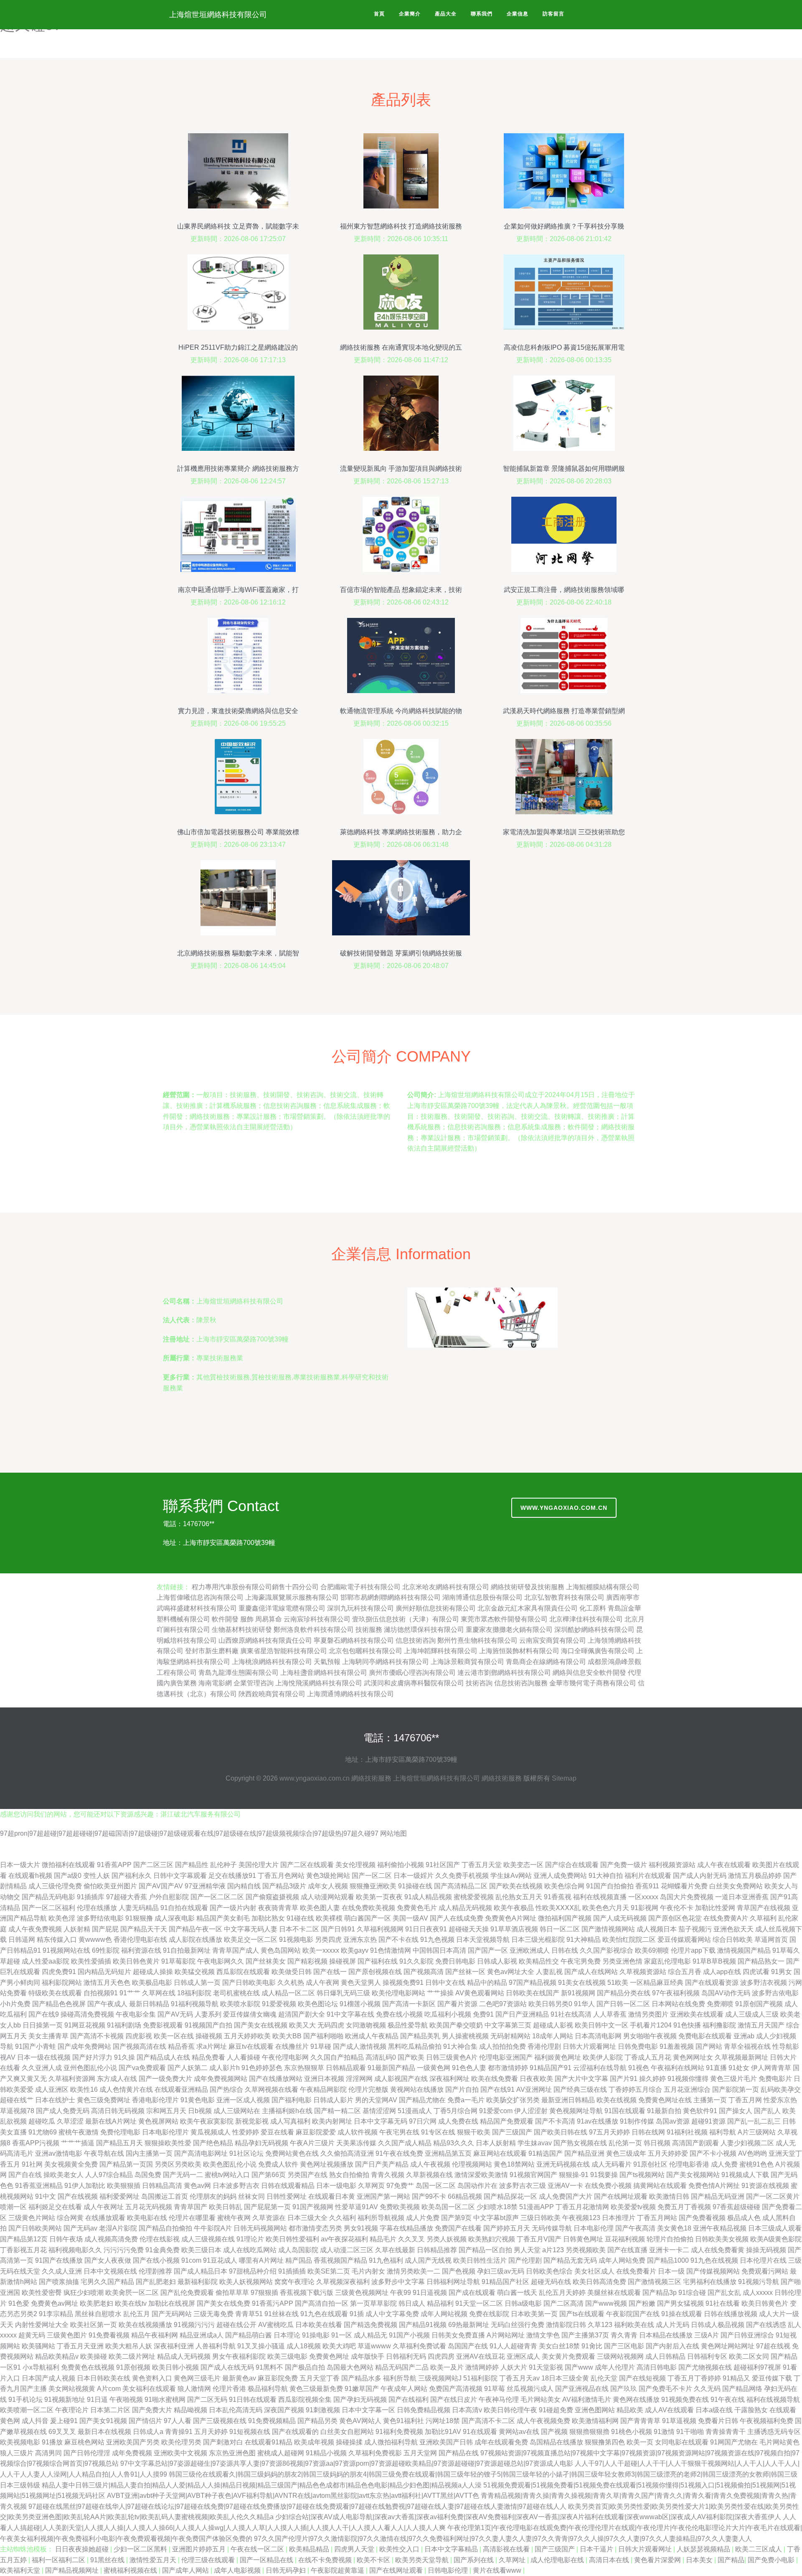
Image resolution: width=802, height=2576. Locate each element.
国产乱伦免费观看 (187, 2293)
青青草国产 (190, 2207)
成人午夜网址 (104, 2207)
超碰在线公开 (236, 2325)
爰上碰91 (64, 2421)
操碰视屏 (343, 1961)
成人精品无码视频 (465, 1908)
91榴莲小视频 (360, 2004)
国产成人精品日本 (200, 2271)
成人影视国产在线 (401, 2079)
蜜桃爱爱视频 (474, 1897)
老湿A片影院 (118, 2228)
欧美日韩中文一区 (601, 2025)
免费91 (483, 2014)
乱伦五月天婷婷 (562, 2293)
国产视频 (554, 2432)
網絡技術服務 (371, 1778)
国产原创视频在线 (375, 1972)
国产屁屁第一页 (267, 2207)
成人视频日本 (657, 1929)
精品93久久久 (454, 2143)
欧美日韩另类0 (550, 2004)
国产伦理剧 (525, 2260)
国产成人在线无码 (227, 2367)
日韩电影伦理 (449, 2570)
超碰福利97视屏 (757, 2367)
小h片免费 (15, 2004)
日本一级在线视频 (44, 2057)
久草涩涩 (70, 2121)
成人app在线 (722, 1972)
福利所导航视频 (381, 2218)
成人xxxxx (758, 2293)
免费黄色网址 (329, 2356)
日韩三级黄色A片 (452, 2057)
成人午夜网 (322, 1983)
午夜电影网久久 (221, 1961)
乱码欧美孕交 (781, 2090)
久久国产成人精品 (405, 2143)
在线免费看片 (636, 2271)
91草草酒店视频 (514, 1929)
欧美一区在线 (174, 2036)
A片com (109, 2389)
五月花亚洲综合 (687, 2090)
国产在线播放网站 (276, 2079)
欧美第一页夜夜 (379, 1897)
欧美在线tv (131, 2303)
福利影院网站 (62, 1983)
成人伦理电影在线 (558, 2560)
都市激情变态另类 (315, 2228)
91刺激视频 (323, 2410)
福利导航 (723, 2132)
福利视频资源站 (672, 1865)
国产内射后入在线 (673, 2346)
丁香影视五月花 (23, 2250)
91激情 (664, 2432)
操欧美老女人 (63, 2175)
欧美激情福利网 (595, 2421)
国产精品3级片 (284, 1886)
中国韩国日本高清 (439, 1950)
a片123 (553, 2250)
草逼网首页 (771, 1940)
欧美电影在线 (147, 2218)
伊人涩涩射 (531, 2111)
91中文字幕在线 (350, 2014)
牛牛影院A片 (213, 2228)
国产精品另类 (317, 2421)
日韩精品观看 (346, 2068)
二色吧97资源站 (503, 2004)
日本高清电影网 (598, 2036)
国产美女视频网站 (693, 2175)
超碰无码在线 (551, 2282)
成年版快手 (368, 2356)
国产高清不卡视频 (97, 2036)
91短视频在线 (250, 2432)
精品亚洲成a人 (202, 2335)
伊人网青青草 (771, 2068)
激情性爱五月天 (154, 2560)
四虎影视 (139, 2036)
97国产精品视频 (533, 1983)
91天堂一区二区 (479, 2303)
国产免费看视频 (702, 2218)
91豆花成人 (220, 2260)
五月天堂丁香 (320, 2378)
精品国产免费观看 (507, 2121)
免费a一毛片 (466, 2100)
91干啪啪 (690, 2432)
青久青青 (624, 2335)
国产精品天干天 (144, 1929)
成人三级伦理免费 (55, 1886)
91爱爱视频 (279, 2004)
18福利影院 (194, 1993)
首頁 (379, 14)
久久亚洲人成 (42, 2068)
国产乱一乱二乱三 (754, 2121)
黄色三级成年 (626, 2153)
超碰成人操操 (153, 1972)
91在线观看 (480, 2432)
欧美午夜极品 (514, 1908)
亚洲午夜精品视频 (720, 2228)
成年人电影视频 (238, 2570)
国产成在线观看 (472, 2293)
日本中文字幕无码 (381, 2121)
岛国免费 (148, 2175)
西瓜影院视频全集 (305, 2399)
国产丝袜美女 (266, 1961)
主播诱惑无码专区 (774, 2432)
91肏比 (592, 2346)
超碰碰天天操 (469, 1929)
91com (191, 2260)
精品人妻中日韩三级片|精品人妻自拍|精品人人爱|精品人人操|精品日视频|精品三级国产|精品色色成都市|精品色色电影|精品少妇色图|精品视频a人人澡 (262, 2485)
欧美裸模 (329, 1918)
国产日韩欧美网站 (35, 2228)
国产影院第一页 (736, 2090)
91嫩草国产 (362, 2389)
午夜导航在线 (104, 2153)
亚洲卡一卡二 (669, 2250)
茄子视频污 (695, 1929)
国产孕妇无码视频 (360, 2399)
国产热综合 (226, 2090)
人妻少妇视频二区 (747, 2143)
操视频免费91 (403, 1983)
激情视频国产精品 (744, 1950)
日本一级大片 (20, 1865)
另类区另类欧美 (178, 2164)
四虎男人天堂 (355, 2549)
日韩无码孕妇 (287, 2570)
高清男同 (48, 2453)
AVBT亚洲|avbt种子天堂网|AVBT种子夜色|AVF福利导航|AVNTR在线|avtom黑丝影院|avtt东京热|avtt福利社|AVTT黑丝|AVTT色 (293, 2496)
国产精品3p (660, 2293)
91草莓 (495, 2389)
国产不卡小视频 (713, 2153)
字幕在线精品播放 (406, 2228)
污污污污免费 (124, 2250)
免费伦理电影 (120, 2132)
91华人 (584, 2004)
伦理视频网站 (472, 2164)
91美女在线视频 (582, 1983)
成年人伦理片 (615, 2367)
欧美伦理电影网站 (398, 1993)
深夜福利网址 (449, 2079)
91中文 (46, 2196)
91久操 (124, 2057)
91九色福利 (386, 2260)
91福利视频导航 (195, 2004)
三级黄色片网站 (32, 2218)
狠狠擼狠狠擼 (589, 2432)
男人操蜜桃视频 (465, 2036)
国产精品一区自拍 (485, 2250)
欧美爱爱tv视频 (633, 2207)
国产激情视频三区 (655, 2282)
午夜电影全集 (136, 2014)
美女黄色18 (674, 2228)
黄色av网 (197, 2186)
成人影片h (225, 2068)
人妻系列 (208, 2014)
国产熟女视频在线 (580, 2143)
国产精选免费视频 (371, 2325)
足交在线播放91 (232, 1876)
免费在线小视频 (399, 2014)
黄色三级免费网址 (104, 2100)
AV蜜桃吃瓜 (276, 2325)
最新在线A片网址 (111, 2121)
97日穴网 (423, 2121)
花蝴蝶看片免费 (684, 1886)
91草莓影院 (178, 1961)
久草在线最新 (395, 2250)
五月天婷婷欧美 (247, 2036)
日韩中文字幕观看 (180, 1876)
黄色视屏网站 (158, 2121)
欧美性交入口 (400, 2549)
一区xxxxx (643, 1897)
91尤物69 (43, 2132)
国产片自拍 (462, 2090)
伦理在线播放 (97, 1908)
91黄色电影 (198, 2100)
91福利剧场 (124, 2025)
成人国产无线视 (428, 2260)
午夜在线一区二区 (258, 2549)
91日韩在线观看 (253, 2399)
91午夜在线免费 (399, 2153)
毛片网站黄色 (779, 2442)
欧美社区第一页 (94, 2325)
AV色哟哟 (753, 2153)
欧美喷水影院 (240, 2004)
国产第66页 (269, 2175)
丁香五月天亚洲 (80, 2346)
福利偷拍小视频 (401, 1865)
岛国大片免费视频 (687, 1897)
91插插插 (292, 2271)
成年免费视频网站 (221, 2079)
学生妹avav (535, 2143)
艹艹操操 (440, 1993)
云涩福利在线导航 (600, 2068)
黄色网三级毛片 (197, 2378)
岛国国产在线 (468, 2346)
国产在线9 (44, 2014)
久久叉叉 (411, 2239)
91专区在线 (438, 2132)
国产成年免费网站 (84, 2046)
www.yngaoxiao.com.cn (564, 1508)
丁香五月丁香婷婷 (694, 2378)
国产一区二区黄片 (773, 2196)
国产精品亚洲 (584, 2153)
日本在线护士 (55, 2100)
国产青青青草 (640, 2421)
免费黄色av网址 (55, 2303)
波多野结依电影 (100, 1918)
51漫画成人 (415, 2111)
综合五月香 (685, 1972)
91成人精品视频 (428, 1897)
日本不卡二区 (299, 1929)
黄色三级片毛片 (733, 2079)
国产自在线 (25, 2175)
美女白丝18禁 (559, 2346)
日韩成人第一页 (197, 1983)
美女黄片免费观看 (569, 2356)
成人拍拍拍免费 (503, 2046)
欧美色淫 (62, 1918)
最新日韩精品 (149, 2004)
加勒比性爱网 (715, 1908)
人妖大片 (514, 2367)
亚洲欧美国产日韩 (446, 2442)
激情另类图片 (648, 2014)
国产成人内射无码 (700, 1876)
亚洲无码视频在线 (563, 2164)
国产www (579, 2367)
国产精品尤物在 (422, 2100)
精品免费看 (208, 2057)
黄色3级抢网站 (328, 1876)
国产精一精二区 (338, 2111)
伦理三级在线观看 (209, 2560)
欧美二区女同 (749, 2356)
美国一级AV (410, 1918)
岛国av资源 (673, 2121)
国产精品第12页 (24, 2239)
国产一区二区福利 (48, 1908)
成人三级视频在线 (208, 2239)
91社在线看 (723, 2303)
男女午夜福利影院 (239, 2356)
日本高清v (467, 2410)
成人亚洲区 (52, 2090)
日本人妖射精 (496, 2143)
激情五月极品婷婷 (755, 1876)
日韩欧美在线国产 (533, 1993)
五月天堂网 (420, 2453)
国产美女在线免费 (223, 2303)
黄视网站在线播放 (417, 2090)
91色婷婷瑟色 (262, 2068)
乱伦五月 (137, 2314)
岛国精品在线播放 (556, 2442)
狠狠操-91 (574, 2175)
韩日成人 (412, 2303)
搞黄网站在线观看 (660, 2186)
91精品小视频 (326, 2453)
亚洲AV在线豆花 (481, 2356)
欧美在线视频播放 (145, 2325)
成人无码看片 (612, 2164)
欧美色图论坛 (318, 2004)
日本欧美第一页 (534, 2314)
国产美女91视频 (103, 2421)
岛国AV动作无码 (726, 1993)
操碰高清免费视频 (87, 2014)
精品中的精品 (487, 1983)
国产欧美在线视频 (516, 1886)
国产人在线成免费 (457, 1918)
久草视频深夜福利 (343, 2282)
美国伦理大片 (259, 1865)
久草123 (600, 2325)
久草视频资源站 (643, 1972)
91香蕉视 (558, 1897)
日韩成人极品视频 (718, 2325)
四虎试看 (756, 1972)
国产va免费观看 (142, 2068)
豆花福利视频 (625, 2239)
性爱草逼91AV (357, 2207)
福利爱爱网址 (119, 2196)
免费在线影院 (489, 2314)
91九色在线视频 (714, 2260)
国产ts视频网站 (642, 2175)
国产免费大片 (152, 2410)
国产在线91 (497, 2090)
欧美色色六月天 (606, 1908)
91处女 (739, 2068)
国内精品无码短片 (104, 1972)
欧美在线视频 (617, 2100)
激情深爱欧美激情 (481, 2175)
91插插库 (91, 1897)
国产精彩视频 (307, 1961)
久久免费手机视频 (462, 1876)
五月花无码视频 (149, 2207)
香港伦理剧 (544, 2046)
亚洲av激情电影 (59, 2153)
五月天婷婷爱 (668, 2153)
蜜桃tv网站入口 (227, 2175)
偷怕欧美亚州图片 (110, 1886)
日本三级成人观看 (775, 2228)
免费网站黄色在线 (292, 2153)
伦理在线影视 (160, 2239)
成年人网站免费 (622, 2260)
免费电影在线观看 (705, 2036)
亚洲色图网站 (595, 2410)
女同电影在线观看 (682, 2442)
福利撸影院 (719, 2025)
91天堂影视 (546, 2367)
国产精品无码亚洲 (718, 2196)
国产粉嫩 (642, 2303)
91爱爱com (496, 2111)
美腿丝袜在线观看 (614, 2293)
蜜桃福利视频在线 (131, 2570)
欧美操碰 (94, 2356)
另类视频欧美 (586, 2250)
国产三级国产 (512, 2132)
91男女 (782, 1972)
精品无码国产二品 (402, 2367)
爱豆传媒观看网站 (684, 1940)
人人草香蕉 (610, 2014)
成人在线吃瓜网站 (250, 2250)
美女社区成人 (594, 2271)
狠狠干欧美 (474, 2132)
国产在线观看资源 (712, 1983)
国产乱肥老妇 (156, 2282)
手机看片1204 (651, 2025)
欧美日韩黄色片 (765, 2303)
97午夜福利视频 (676, 1993)
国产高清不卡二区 (488, 2421)
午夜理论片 (72, 2410)
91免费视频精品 (272, 2421)
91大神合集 (460, 2046)
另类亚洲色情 (622, 1961)
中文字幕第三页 (508, 2025)
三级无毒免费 (213, 2314)
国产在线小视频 (156, 2260)
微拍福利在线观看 (69, 1865)
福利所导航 (400, 2378)
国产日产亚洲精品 (522, 2014)
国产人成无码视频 (620, 1918)
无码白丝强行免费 (518, 2325)
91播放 (52, 2442)
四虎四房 (441, 2356)
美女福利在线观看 (149, 2389)
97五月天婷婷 (609, 2132)
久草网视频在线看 (272, 2090)
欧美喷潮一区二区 (27, 2410)
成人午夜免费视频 (35, 1929)
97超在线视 (773, 2346)
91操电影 (316, 2335)
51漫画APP (537, 2207)
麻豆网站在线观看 (500, 2153)
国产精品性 (192, 1865)
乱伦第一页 (625, 2143)
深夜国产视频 (284, 2410)
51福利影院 (480, 2378)
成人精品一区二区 (288, 1993)
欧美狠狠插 (124, 2186)
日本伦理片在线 (763, 2260)
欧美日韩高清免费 (599, 2282)
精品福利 (440, 2303)
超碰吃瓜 (42, 2121)
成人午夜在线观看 (724, 1865)
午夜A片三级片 (312, 2143)
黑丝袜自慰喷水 (98, 2314)
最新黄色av (239, 2378)
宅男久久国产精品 (107, 2282)
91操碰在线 (415, 1886)
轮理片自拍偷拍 (670, 2239)
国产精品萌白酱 (249, 2335)
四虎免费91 (59, 1972)
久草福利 (763, 1918)
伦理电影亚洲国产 (506, 2057)
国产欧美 (411, 2057)
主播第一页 (710, 2100)
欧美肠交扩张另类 (513, 2100)
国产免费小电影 (772, 2560)
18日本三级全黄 (565, 2378)
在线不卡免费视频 (326, 2560)
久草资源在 (269, 2218)
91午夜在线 (728, 2399)
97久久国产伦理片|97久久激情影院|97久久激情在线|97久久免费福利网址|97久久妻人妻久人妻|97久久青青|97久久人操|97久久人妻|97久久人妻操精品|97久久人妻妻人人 (503, 2539)
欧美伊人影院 (603, 2057)
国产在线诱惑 (766, 2325)
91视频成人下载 (745, 2175)
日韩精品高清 (162, 2186)
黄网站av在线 (519, 2432)
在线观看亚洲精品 (181, 2090)
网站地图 (393, 1833)
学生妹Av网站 (511, 1876)
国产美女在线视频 (261, 2025)
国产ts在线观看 (582, 2314)
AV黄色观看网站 (480, 1993)
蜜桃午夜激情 (79, 2132)
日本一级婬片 (414, 1876)
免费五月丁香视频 (684, 2207)
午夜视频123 (581, 2218)
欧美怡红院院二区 (629, 1940)
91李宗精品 (56, 2314)
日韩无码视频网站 (260, 2228)
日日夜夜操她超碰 (83, 2549)
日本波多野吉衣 (236, 2186)
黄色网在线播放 (636, 2399)
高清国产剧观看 (695, 2143)
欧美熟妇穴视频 (492, 2239)
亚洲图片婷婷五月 (200, 2549)
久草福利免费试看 (419, 2346)
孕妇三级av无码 (501, 2271)
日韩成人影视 (497, 1961)
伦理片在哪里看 (192, 2218)
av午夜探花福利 (344, 2239)
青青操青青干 (726, 2432)
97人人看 (178, 2421)
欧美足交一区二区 (251, 1940)
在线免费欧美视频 (368, 1908)
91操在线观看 (682, 2314)
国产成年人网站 (186, 2570)
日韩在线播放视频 (731, 2314)
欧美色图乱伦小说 (230, 2164)
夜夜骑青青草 (278, 1908)
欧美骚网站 (38, 2346)
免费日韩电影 (455, 1961)
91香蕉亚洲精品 (39, 2186)
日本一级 (671, 2271)
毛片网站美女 (541, 2399)
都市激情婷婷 (508, 2068)
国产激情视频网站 (608, 1929)
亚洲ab (744, 2036)
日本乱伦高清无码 (236, 2410)
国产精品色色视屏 (59, 2004)
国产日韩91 (338, 1929)
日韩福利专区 (707, 2356)
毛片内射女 (368, 2271)
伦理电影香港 (689, 2164)
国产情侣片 (145, 2421)
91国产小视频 (409, 2335)
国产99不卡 (429, 2196)
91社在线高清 (571, 2014)
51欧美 (618, 1983)
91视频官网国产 (533, 2175)
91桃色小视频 (632, 2432)
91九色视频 (437, 1940)
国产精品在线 (459, 2453)
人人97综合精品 (109, 2175)
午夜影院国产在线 (633, 2314)
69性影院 (106, 1950)
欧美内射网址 (332, 2121)
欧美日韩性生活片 (480, 2260)
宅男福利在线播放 (710, 2282)
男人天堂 (527, 2250)
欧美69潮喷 (652, 1950)
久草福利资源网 (72, 2079)
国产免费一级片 (624, 1865)
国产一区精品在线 (267, 2560)
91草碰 (321, 2046)
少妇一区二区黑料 (141, 2549)
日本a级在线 (714, 2410)
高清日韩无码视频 (118, 2111)
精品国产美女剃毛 (223, 1918)
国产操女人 (736, 2111)
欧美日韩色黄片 (136, 1961)
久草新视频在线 (429, 2175)
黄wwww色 (95, 1940)
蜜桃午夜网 (234, 2218)
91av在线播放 (598, 2121)
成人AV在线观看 (669, 2410)
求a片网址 (212, 2046)
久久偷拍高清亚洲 (347, 2153)
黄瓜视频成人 (211, 2132)
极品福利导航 (268, 2389)
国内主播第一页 (149, 2153)
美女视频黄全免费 (71, 2164)
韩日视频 (657, 2143)
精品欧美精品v (57, 2356)
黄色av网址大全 (511, 1972)
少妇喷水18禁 (497, 2207)
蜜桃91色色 (756, 2164)
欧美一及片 (447, 2367)
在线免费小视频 (608, 2186)
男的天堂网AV (376, 2100)
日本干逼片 (597, 2549)
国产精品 (731, 2560)
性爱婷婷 (246, 2132)
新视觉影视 (252, 2121)
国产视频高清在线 (140, 2046)
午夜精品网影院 (323, 2090)
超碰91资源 (708, 2121)
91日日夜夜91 (426, 1929)
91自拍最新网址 (187, 1950)
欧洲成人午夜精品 (372, 2036)
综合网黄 (70, 2218)
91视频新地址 (65, 2399)
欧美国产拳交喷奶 (456, 2025)
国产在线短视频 (642, 2378)
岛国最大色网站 (350, 2367)
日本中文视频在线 (110, 2271)
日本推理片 (619, 2218)
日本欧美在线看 (319, 2325)
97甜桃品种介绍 (253, 2271)
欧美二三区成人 (759, 2549)
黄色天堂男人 (361, 1983)
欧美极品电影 (152, 1983)
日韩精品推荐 (437, 2250)
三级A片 (707, 2335)
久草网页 (371, 2186)
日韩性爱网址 (287, 2196)
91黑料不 (269, 2367)
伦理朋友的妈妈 (213, 2196)
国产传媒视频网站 (713, 2271)
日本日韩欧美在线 (104, 2378)
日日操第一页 (43, 2025)
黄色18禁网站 (514, 2164)
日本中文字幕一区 (368, 2410)
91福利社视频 (687, 2132)
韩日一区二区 (560, 1929)
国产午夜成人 (107, 2004)
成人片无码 (673, 2325)
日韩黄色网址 (583, 2239)
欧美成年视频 (314, 2442)
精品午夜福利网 (155, 2335)
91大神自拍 (606, 1876)
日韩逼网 (22, 1940)
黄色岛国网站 (281, 1950)
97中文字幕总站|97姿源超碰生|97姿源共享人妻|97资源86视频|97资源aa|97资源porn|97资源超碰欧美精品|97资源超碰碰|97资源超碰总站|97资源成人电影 (347, 2463)
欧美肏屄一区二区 (132, 2293)
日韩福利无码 (406, 2356)
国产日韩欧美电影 (249, 1983)
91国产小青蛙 (36, 2046)
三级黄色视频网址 (362, 2293)
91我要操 (604, 2175)
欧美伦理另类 (181, 2442)
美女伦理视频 (355, 1865)
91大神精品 (584, 1940)
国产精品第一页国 (126, 2164)
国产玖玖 (624, 2389)
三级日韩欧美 (541, 2218)
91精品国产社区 (505, 2282)
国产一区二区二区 (217, 1897)
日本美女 (700, 2560)
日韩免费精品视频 (424, 2410)
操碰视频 (209, 2036)
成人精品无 (371, 2335)
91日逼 (97, 2399)
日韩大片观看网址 (589, 2046)
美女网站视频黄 (72, 2389)
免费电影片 (775, 2079)
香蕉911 (647, 1886)
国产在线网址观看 (621, 2196)
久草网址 (513, 2560)
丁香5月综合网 (456, 2111)
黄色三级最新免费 (316, 2389)
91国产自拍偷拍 (610, 1886)
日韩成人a (148, 2432)
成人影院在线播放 (195, 1940)
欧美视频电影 (20, 2442)
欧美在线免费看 (495, 2079)
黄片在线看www (498, 2570)
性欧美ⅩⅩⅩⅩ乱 (558, 1908)
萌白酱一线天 (517, 2293)
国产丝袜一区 (465, 1972)
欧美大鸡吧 (339, 2346)
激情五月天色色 (107, 1983)
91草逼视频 (679, 2421)
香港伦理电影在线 (140, 1940)
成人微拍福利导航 (391, 2442)
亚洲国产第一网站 (383, 2196)
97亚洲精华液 (205, 1886)
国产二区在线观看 (307, 1865)
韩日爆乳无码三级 (343, 1993)
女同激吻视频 (366, 2025)
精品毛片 (383, 2239)
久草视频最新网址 (741, 2057)
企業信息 (518, 14)
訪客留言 (553, 14)
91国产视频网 (313, 2207)
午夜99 (401, 2293)
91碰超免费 (556, 2410)
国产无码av (80, 2228)
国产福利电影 (292, 2100)
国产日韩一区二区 (623, 2004)
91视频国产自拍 (208, 2025)
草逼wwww (374, 2346)
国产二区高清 (563, 2303)
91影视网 (645, 1908)
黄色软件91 (700, 2111)
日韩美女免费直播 (458, 2335)
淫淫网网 (359, 2079)
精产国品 (299, 2260)
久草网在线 (159, 1993)
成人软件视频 (358, 2132)
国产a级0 (68, 1876)
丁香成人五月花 (648, 2057)
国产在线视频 (78, 2196)
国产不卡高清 (555, 2121)
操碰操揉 (349, 2442)
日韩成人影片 (333, 2100)
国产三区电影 (624, 2346)
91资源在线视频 (765, 2186)
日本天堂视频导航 (483, 1940)
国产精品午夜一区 (195, 1929)
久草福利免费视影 (375, 2453)
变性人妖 (96, 1876)
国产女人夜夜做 (108, 2260)
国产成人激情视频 (360, 2046)
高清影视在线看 (507, 2549)
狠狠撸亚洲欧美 (373, 1886)
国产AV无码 (175, 2014)
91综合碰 (692, 2293)
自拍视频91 (101, 1993)
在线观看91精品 (269, 2442)
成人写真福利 (290, 2121)
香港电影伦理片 (155, 2100)
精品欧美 (630, 2410)
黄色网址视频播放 (327, 2164)
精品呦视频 (190, 2410)
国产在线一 (330, 1972)
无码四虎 (331, 2025)
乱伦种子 (223, 1865)
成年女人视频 (328, 1886)
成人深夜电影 (175, 1918)
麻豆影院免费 (278, 2378)
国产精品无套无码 (570, 2260)
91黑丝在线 (108, 2560)
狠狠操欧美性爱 (168, 2143)
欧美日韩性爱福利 (292, 2239)
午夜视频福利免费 (766, 2421)
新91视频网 (578, 1993)
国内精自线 (244, 1886)
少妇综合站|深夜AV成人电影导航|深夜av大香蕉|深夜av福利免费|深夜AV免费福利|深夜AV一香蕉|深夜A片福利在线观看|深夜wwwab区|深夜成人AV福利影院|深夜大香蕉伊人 (528, 2517)
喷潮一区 (13, 2207)
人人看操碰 (244, 2057)
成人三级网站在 (237, 2111)
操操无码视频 (766, 2250)
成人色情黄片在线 (126, 2090)
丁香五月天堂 (482, 1865)
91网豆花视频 (85, 2025)
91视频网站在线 (66, 1950)
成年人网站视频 (444, 2314)
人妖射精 (77, 1929)
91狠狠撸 (139, 1918)
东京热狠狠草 (304, 2068)
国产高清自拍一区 (322, 2303)
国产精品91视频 (423, 2325)
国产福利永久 (132, 1876)
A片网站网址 (506, 2335)
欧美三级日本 (201, 2250)
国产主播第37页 (585, 2335)
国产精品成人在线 (163, 2057)
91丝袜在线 (282, 2314)
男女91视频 (361, 2228)
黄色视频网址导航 (576, 2111)
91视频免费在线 (685, 2399)
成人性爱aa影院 (46, 1961)
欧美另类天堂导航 (423, 2560)
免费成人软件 (278, 2164)
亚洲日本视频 (324, 2079)
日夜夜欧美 (536, 2079)
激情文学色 (543, 2335)
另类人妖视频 (447, 2239)
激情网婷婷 (482, 2367)
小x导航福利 (41, 2367)
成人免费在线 (458, 2121)
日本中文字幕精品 (452, 2549)
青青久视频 (388, 2175)
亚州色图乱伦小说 (90, 2068)
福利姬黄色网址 (558, 2057)
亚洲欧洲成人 (530, 1950)
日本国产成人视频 (48, 2378)
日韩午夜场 (66, 2239)
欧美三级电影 (287, 2356)
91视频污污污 (194, 2325)
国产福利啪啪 (323, 2036)
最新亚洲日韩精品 (568, 2100)
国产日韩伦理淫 (87, 2453)
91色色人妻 (469, 2068)
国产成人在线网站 (591, 1972)
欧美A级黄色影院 (776, 2239)
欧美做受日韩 (292, 1972)
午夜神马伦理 (499, 2399)
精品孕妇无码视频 (261, 2143)
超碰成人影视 (553, 2025)
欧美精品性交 (539, 1961)
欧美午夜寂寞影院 (207, 2121)
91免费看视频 (109, 2335)
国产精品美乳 (420, 2036)
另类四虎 (328, 1940)
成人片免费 (423, 2218)
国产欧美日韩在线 (561, 2132)
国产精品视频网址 (73, 2570)
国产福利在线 (378, 1961)
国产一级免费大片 (165, 2079)
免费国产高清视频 (456, 2389)
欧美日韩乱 (226, 2207)
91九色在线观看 (324, 2314)
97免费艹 (400, 2186)
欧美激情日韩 (669, 2196)
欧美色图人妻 (320, 1908)
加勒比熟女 (268, 1918)
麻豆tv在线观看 (251, 2046)
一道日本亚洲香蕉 (742, 1897)
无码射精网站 (510, 2036)
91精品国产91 (551, 2068)
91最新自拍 (664, 2111)
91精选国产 (546, 2153)
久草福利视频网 (380, 1929)
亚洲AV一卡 (565, 2186)
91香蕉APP (114, 1865)
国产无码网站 (172, 2314)
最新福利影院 (198, 2282)
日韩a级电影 (523, 2303)
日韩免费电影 (638, 2046)
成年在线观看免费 (501, 2442)
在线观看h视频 (30, 1876)
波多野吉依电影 (775, 1993)
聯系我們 (482, 14)
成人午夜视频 (430, 2164)
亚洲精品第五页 (448, 2153)
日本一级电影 (336, 2186)
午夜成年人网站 (404, 2389)
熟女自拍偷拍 (349, 2175)
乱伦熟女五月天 (519, 1897)
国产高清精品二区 (461, 1886)
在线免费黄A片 (726, 1918)
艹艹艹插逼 (78, 2143)
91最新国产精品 (391, 2068)
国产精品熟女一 (761, 1961)
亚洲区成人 (523, 2356)
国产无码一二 (183, 2175)
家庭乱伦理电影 (667, 1961)
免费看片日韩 (718, 2421)
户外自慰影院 (169, 1897)
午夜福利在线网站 (678, 2068)
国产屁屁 (105, 1929)
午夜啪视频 (126, 2399)
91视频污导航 (759, 2282)
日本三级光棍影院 (538, 1940)
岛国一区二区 (436, 2186)
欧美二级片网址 (132, 2356)
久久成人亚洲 (62, 2271)
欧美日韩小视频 (175, 2367)
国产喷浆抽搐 (59, 2282)
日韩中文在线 (445, 1983)
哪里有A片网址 (261, 2260)
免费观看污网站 (765, 2271)
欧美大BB (287, 2036)
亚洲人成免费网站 (560, 1876)
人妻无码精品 (139, 1908)
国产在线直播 (627, 2250)
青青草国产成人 (236, 1950)
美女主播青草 (48, 2036)
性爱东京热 (780, 2100)
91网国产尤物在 (734, 2442)
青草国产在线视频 (764, 1908)
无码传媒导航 (552, 2228)
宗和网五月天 (166, 2111)
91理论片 (250, 2239)
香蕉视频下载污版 (307, 2293)
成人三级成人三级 (752, 2014)
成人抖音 (35, 2421)
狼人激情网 (194, 2389)
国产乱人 (767, 2111)
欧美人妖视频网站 (246, 2282)
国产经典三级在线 (580, 2090)
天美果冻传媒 (356, 2143)
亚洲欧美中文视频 (180, 2453)
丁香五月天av (519, 2378)
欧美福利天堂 (21, 2570)
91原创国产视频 (759, 2004)
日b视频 (200, 2111)
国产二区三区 (153, 1865)
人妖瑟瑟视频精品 (704, 2549)
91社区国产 (443, 1865)
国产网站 (709, 2046)
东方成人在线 (117, 2079)
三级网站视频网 (620, 2356)
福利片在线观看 (648, 1876)
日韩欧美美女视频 (722, 2239)
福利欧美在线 (634, 2325)
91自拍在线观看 (184, 1908)
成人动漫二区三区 (347, 2250)
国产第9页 (456, 2218)
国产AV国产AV (161, 1886)
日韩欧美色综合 (549, 2271)
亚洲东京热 (360, 1940)
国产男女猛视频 (680, 2303)
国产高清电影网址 (201, 2153)
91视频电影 (296, 1940)
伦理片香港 (229, 2389)
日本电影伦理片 (165, 2132)
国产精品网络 (742, 2389)
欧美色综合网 (564, 1886)
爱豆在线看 (277, 2132)
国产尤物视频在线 (705, 2367)
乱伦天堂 (604, 2378)
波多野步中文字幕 (398, 2282)
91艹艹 (130, 1993)
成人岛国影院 (298, 2250)
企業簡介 (410, 14)
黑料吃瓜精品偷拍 (415, 2046)
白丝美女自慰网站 (347, 2432)
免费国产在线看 (458, 2228)
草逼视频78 (17, 2111)
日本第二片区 (110, 2410)
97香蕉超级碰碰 (736, 2207)
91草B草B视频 (714, 1961)
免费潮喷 (720, 2004)
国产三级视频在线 (220, 2421)
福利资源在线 (141, 1950)
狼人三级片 (17, 2453)
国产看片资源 (457, 2004)
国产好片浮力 (92, 2057)
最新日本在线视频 (104, 2432)
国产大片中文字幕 (581, 2079)
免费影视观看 (163, 2025)
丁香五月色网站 (281, 1876)
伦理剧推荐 (155, 2271)
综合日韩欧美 (733, 1940)
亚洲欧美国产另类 (133, 2442)
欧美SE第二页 (329, 2271)
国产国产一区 (488, 1950)
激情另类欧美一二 (414, 2271)
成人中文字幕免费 (392, 2314)
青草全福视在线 (747, 2046)
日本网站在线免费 (678, 2004)
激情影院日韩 (566, 2325)
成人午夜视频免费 (543, 2421)
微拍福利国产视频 (565, 1918)
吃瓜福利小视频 (448, 2014)
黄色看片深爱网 (658, 2560)
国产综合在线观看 (572, 1865)
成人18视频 (304, 2346)
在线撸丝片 (292, 2046)
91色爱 (19, 2303)
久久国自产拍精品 (337, 2057)
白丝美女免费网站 (736, 1886)
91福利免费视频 (399, 2432)
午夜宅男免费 (581, 1961)
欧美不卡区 (374, 2560)
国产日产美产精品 (382, 2164)
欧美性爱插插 (91, 1961)
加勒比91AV (443, 2432)
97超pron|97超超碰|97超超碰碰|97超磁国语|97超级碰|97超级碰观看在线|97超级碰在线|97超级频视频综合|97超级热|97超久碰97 (189, 1833)
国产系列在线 (475, 2560)
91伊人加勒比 (85, 2186)
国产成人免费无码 (63, 2111)
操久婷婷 (652, 2079)
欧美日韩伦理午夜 (510, 2410)
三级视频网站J (440, 2378)
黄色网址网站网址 (728, 2346)
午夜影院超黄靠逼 (338, 2570)
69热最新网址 (469, 2325)
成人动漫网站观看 (327, 1897)
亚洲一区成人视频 (243, 2100)
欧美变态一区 (523, 1865)
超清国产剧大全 (302, 2014)
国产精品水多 (361, 2378)
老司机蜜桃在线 (236, 1993)
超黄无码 (32, 2335)
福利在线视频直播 (600, 1897)
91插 (357, 2314)
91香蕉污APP (273, 2303)
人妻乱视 (549, 1972)
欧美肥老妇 (96, 2303)
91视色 (639, 2068)
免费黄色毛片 (417, 1908)
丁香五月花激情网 (582, 2207)
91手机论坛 (25, 2399)
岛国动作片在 (477, 2186)
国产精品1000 (668, 2260)
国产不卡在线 (398, 1940)
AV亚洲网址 (534, 2090)
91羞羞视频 (677, 2046)
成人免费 (724, 2164)
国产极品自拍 (305, 2367)
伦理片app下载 (693, 1950)
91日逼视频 (430, 2293)
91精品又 (736, 2378)
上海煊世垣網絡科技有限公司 (218, 15)
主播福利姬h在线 (287, 2111)
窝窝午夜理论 (294, 2282)
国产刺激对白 (223, 2442)
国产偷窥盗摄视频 (272, 1897)
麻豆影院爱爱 (316, 2132)
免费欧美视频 (400, 2207)
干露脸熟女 (751, 2410)
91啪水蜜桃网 (165, 2399)
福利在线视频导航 (773, 2399)
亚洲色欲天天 (733, 1929)
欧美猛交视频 (195, 1972)
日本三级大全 (307, 2218)
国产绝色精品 (213, 2143)
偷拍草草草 (232, 2293)
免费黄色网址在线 (665, 2100)
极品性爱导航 (408, 2025)
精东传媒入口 (57, 1940)
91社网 (32, 2164)
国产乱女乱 (724, 2293)
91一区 (342, 2335)
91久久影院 (416, 1961)
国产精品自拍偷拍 (165, 2228)
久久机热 (291, 1983)
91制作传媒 (637, 2121)
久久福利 (343, 2218)
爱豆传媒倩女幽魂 (250, 2014)
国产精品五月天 (119, 2143)
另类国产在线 (307, 2175)
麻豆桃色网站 (84, 2442)
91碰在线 (300, 1918)
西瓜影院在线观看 (243, 1972)
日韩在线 (565, 1950)
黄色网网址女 (693, 2057)
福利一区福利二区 (59, 2560)
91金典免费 (162, 2250)
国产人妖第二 (188, 2068)
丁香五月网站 (657, 2218)
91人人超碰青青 (513, 2346)
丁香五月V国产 (539, 2239)
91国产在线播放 (59, 2260)
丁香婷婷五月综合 (635, 2090)
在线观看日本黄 (332, 2196)
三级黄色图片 (67, 2335)
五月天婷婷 (211, 2432)
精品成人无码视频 (184, 2356)
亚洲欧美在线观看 (697, 2014)
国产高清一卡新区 (409, 2004)
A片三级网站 (757, 2132)
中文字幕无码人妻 (251, 1929)
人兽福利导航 (216, 2346)
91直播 (716, 2068)
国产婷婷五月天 (507, 2228)
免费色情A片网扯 (714, 2186)
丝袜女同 (251, 2196)
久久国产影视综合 (607, 1950)
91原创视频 (133, 2367)
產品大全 (446, 14)
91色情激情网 (391, 1950)
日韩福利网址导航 (453, 2282)
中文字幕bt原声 (496, 2218)
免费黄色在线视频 (88, 2367)
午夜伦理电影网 (285, 2057)
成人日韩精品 (665, 2356)
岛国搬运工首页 (165, 2196)
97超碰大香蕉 (127, 1897)
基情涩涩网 (379, 2111)
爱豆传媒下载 (772, 2378)
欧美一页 (640, 2442)
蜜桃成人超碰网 (281, 2453)
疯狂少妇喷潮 (84, 2293)
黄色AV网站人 (360, 2421)
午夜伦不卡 (677, 1908)
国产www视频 (606, 2303)
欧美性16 (84, 2090)
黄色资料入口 (152, 2378)
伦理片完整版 (368, 2090)
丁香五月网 (745, 2100)
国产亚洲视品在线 (582, 2389)
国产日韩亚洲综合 (747, 2335)
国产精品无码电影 (48, 1897)
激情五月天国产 (761, 2025)
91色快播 (687, 2025)
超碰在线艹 (17, 2100)
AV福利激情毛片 (587, 2399)
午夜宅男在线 (399, 2132)
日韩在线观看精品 (288, 2186)
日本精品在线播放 (666, 2335)
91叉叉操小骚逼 (261, 2346)
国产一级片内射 (233, 1908)
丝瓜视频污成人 (530, 2389)
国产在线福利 (409, 2399)
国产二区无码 (207, 2399)
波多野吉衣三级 (523, 2186)
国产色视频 (459, 2271)
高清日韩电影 (657, 2367)
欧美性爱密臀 (42, 2293)
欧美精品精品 (310, 2549)
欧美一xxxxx (321, 1950)
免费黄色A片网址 (511, 1918)
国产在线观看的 (295, 2432)
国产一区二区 (372, 1876)
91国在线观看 (625, 2111)
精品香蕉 (181, 2046)
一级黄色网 (434, 2068)
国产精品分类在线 (624, 1993)
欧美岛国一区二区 (448, 2207)
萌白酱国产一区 (368, 1918)
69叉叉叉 (62, 2432)
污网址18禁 (443, 2421)
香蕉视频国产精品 (340, 2260)
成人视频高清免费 (111, 2239)
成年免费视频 (132, 2453)
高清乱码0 (381, 2057)
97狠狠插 (264, 2293)
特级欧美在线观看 (55, 1993)
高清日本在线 (610, 2560)
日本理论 (287, 2335)
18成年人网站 (553, 2036)
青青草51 (249, 2314)
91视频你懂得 (688, 2079)
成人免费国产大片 (566, 2196)
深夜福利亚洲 (174, 2346)
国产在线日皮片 (454, 2399)
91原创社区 (650, 2164)
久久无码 (707, 2389)
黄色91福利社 (404, 2421)
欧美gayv (355, 1950)
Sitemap (564, 1778)
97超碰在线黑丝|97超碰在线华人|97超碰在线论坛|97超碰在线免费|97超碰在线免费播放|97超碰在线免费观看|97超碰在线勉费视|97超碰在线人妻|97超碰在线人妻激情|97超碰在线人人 (297, 2506)
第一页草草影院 (373, 2303)
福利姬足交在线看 (55, 2207)
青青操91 (179, 2432)
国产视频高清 (424, 1972)
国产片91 (624, 2079)
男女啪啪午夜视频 (650, 2036)
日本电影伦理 (594, 2228)
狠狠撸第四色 (605, 2442)
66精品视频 (465, 2196)
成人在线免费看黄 (718, 2250)
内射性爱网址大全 (42, 2325)
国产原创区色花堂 (675, 1918)
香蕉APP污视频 (36, 2143)
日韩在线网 (648, 2132)
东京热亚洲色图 (232, 2453)
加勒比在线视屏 (172, 2303)
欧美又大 (302, 2025)
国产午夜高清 (635, 2228)
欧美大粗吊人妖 (129, 2346)
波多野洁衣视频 (764, 1983)
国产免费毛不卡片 (665, 2389)
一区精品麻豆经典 (657, 1983)
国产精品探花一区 (510, 2196)
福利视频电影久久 (75, 2250)
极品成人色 (744, 2218)
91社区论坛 (246, 2153)
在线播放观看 (105, 2218)
